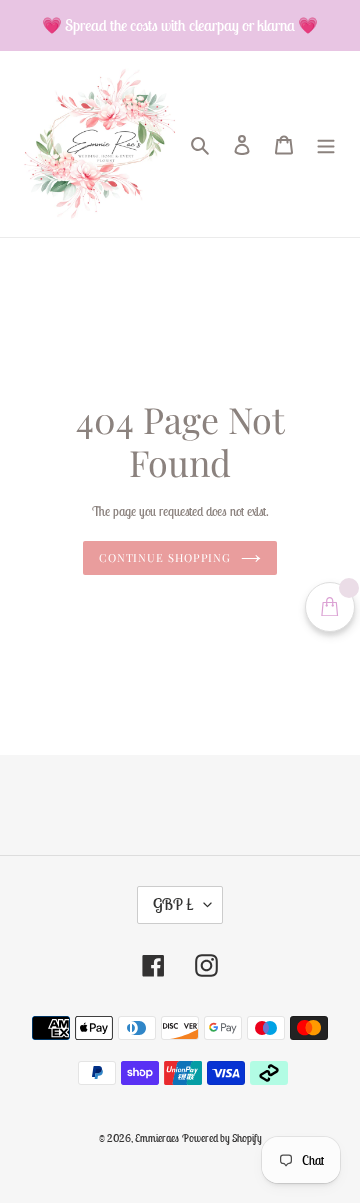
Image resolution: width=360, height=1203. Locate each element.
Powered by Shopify (222, 1138)
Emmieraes (157, 1138)
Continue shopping (165, 557)
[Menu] (326, 144)
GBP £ (173, 904)
